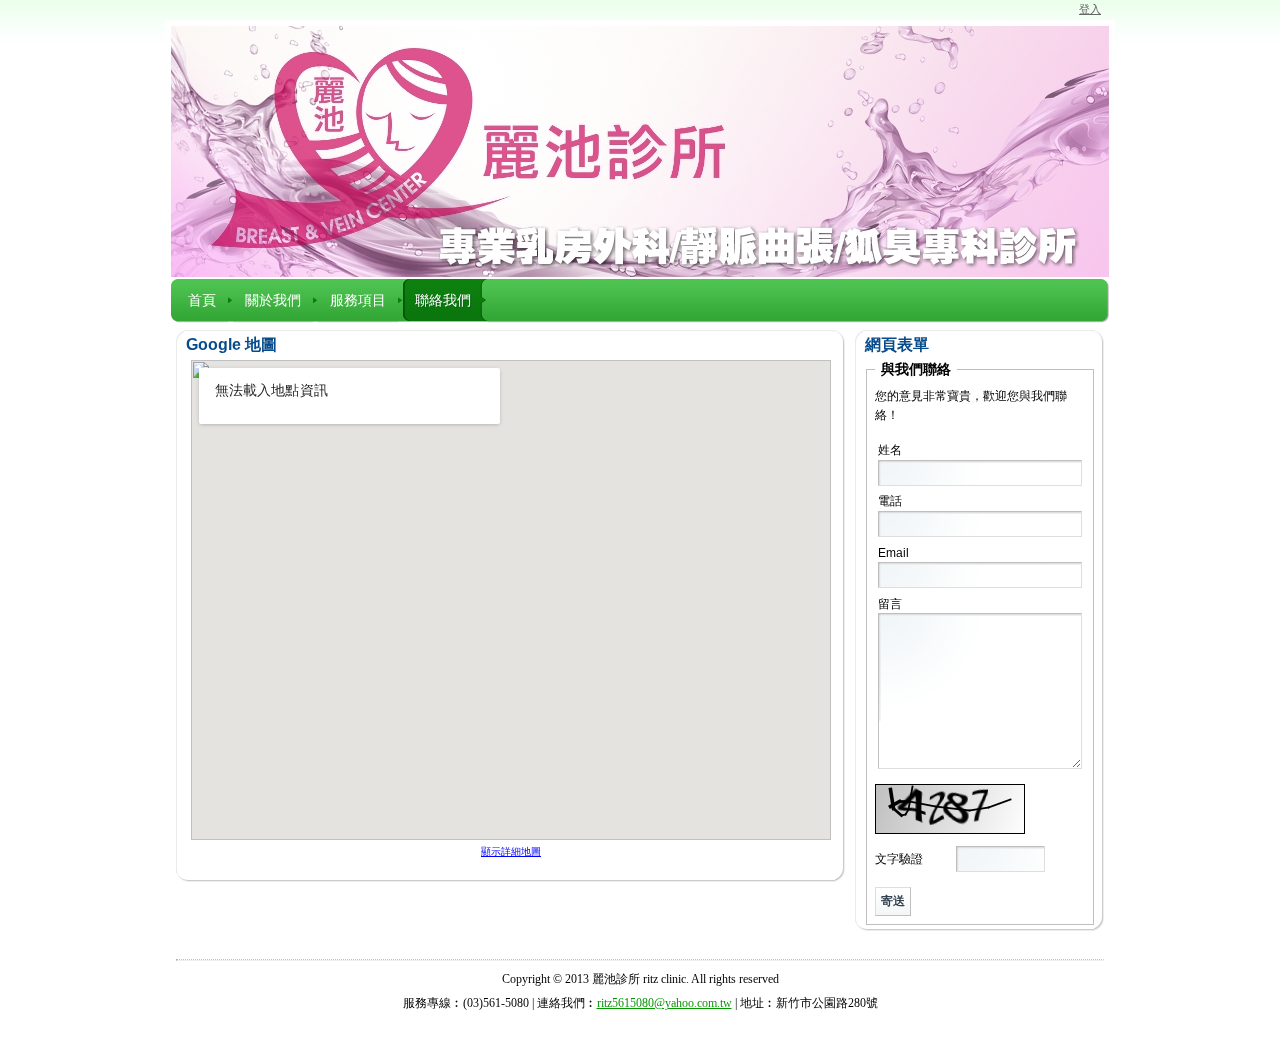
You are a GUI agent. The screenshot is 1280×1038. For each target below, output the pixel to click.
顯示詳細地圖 (511, 851)
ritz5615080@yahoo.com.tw (664, 1003)
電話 (890, 501)
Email (893, 553)
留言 (890, 604)
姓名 (890, 450)
